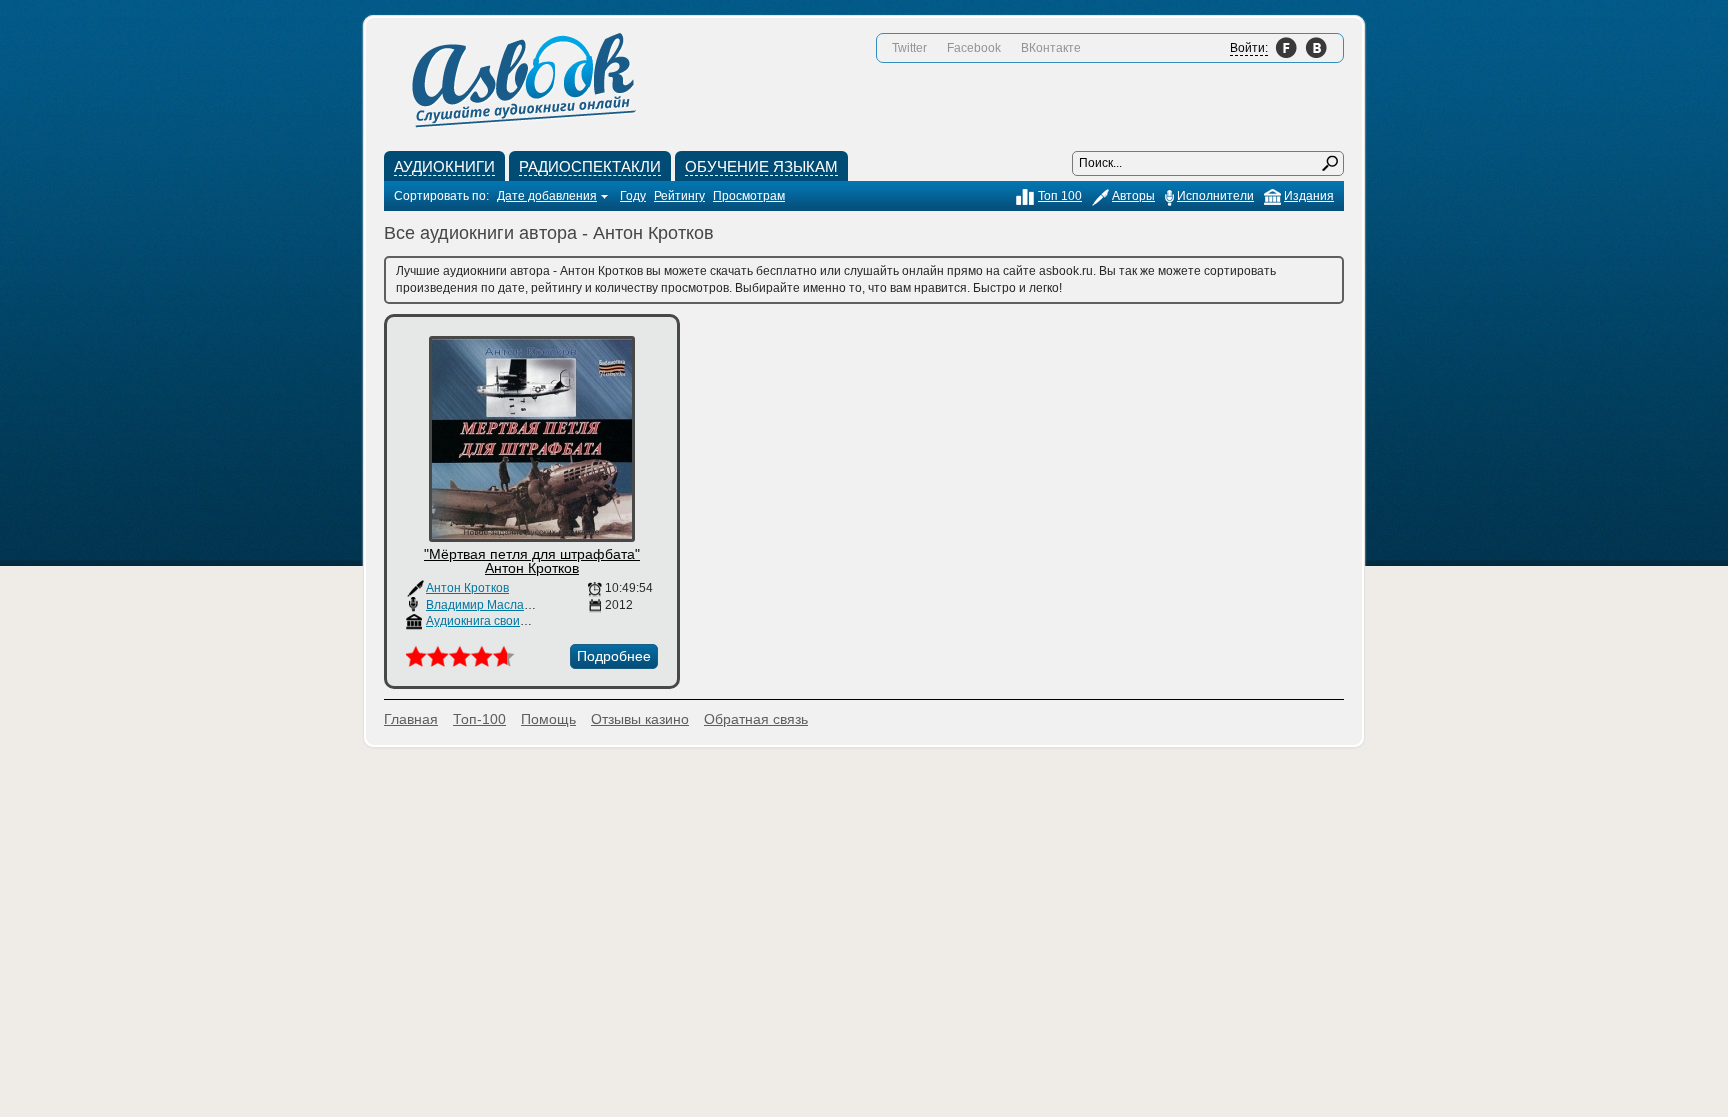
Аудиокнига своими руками (502, 621)
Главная (411, 719)
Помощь (548, 719)
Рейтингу (679, 196)
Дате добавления (547, 196)
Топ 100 (1060, 196)
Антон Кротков (467, 588)
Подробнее (614, 656)
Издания (1309, 196)
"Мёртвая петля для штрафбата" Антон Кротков (532, 561)
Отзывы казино (640, 719)
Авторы (1133, 196)
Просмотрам (749, 196)
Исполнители (1215, 196)
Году (633, 196)
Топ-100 (479, 719)
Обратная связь (756, 719)
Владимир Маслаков (484, 605)
